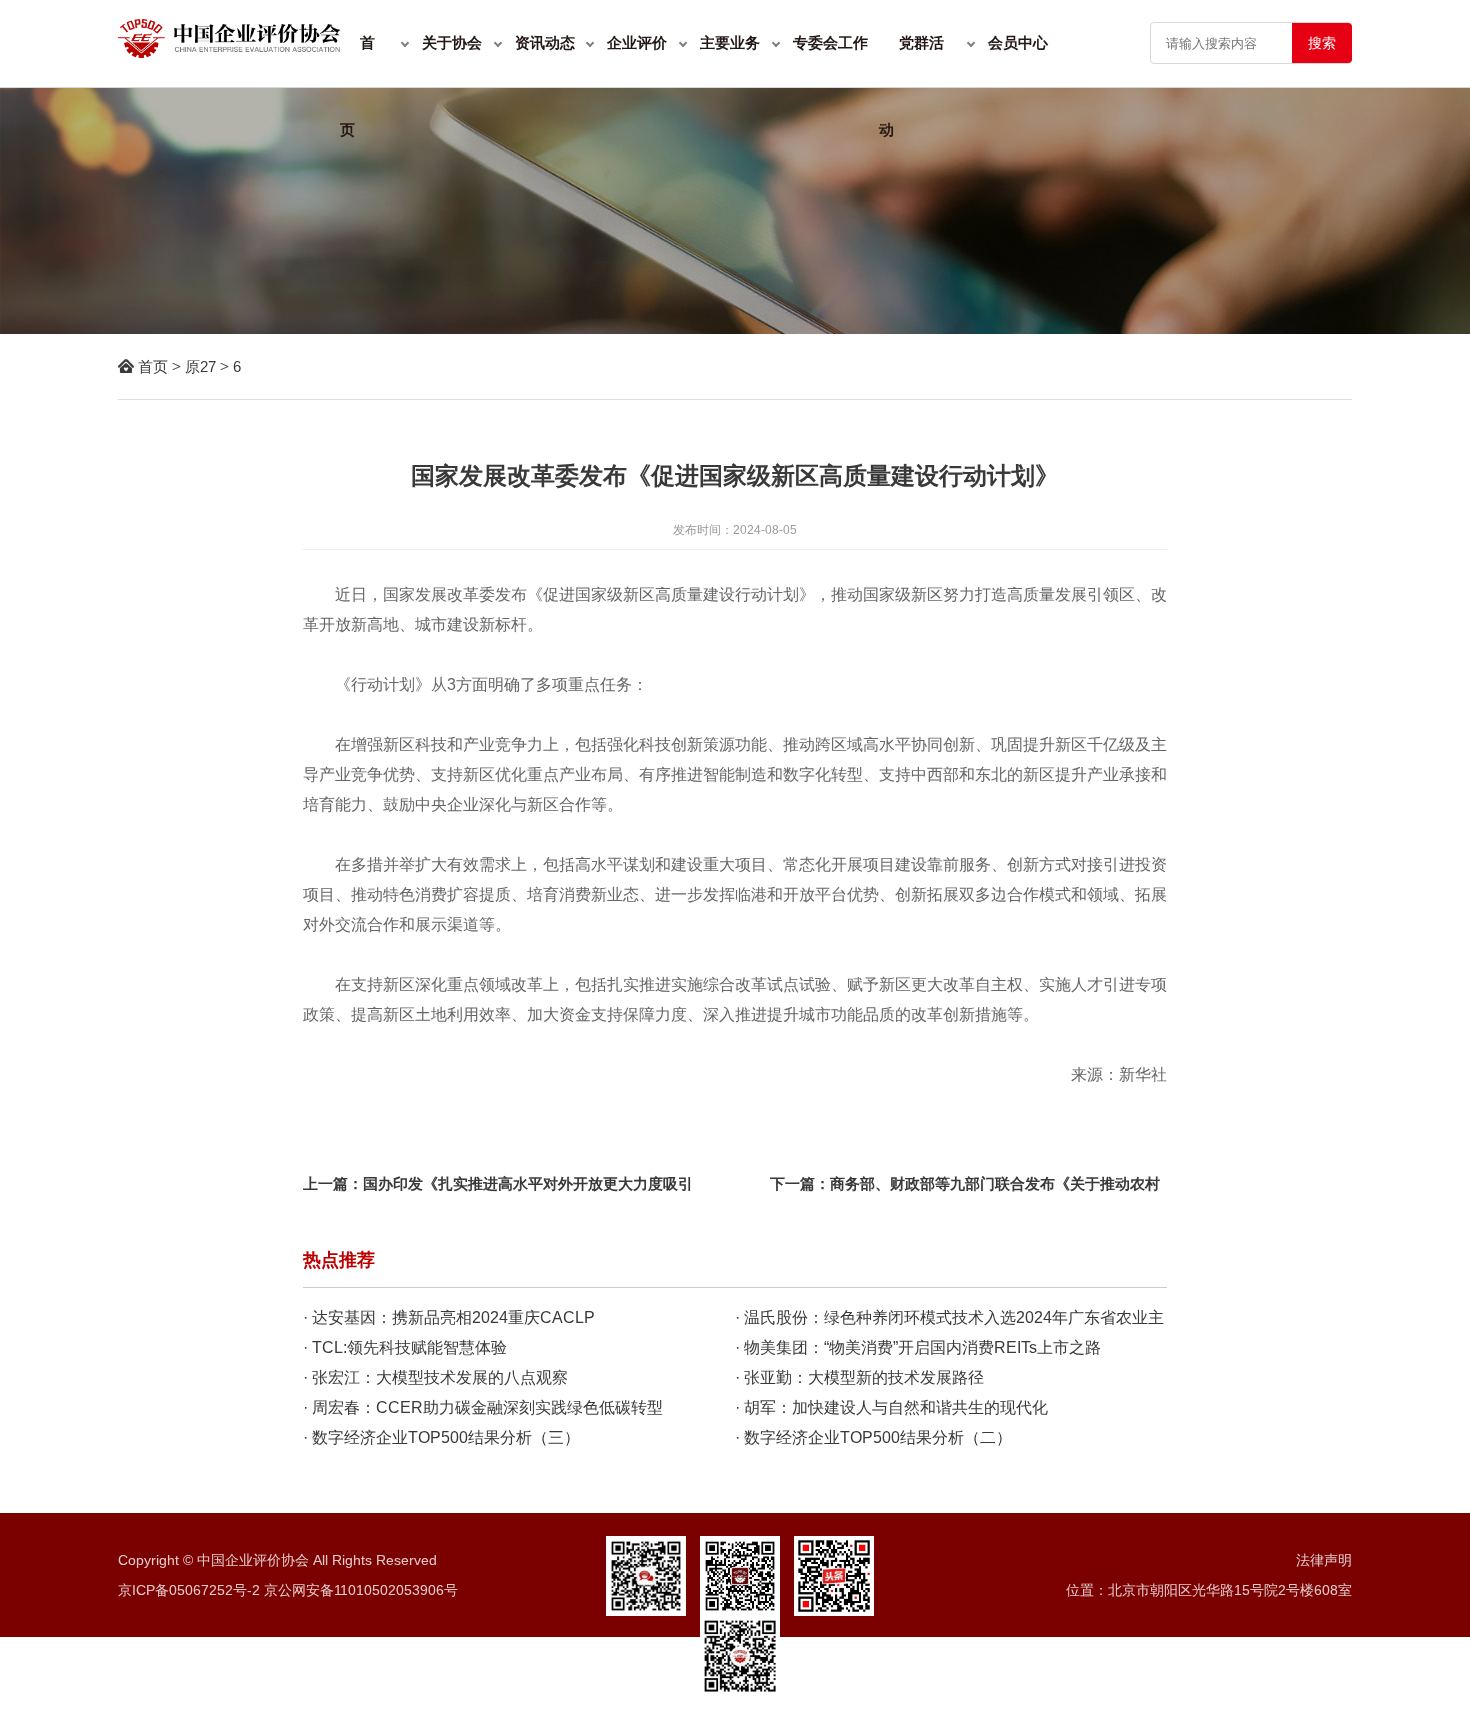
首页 (153, 366)
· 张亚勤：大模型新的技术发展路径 (859, 1377)
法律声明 (1324, 1560)
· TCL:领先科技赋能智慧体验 (405, 1347)
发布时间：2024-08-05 (735, 530)
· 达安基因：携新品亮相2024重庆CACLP (449, 1317)
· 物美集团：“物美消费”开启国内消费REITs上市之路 (918, 1347)
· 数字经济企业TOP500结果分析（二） (873, 1437)
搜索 (1322, 43)
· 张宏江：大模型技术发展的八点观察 (435, 1377)
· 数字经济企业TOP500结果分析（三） (441, 1437)
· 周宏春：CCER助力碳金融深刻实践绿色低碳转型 (483, 1407)
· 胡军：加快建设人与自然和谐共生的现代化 (891, 1407)
